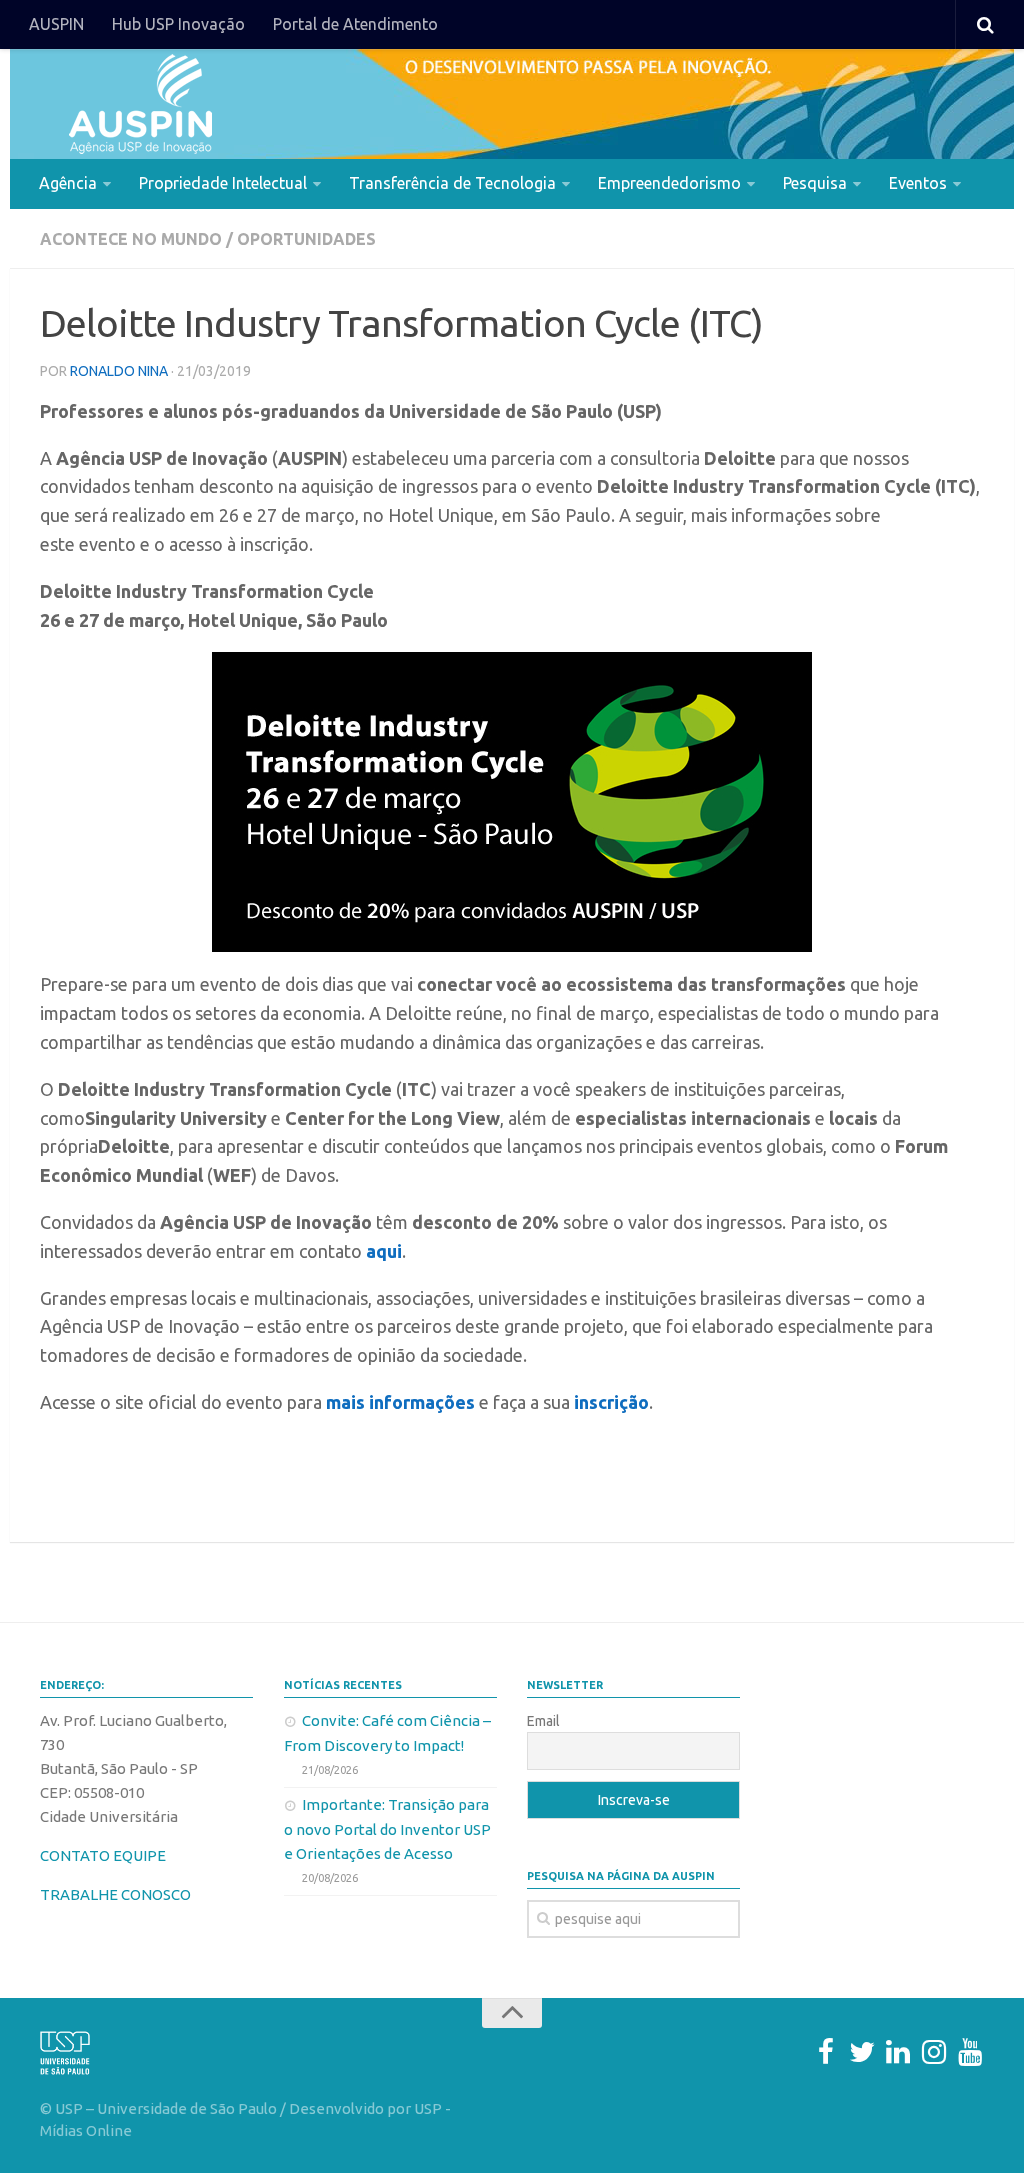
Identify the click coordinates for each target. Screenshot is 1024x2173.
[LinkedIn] (898, 2052)
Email (543, 1721)
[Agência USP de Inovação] (140, 104)
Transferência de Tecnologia (452, 183)
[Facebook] (826, 2052)
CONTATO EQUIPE (103, 1855)
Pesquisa (815, 183)
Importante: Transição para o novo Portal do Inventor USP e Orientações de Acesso (387, 1829)
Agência (68, 183)
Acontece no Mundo (131, 239)
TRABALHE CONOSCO (115, 1894)
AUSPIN (56, 24)
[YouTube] (970, 2052)
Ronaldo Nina (119, 371)
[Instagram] (934, 2052)
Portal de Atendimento (355, 24)
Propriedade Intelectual (223, 183)
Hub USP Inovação (178, 24)
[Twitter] (862, 2052)
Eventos (918, 183)
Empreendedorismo (669, 183)
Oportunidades (306, 239)
